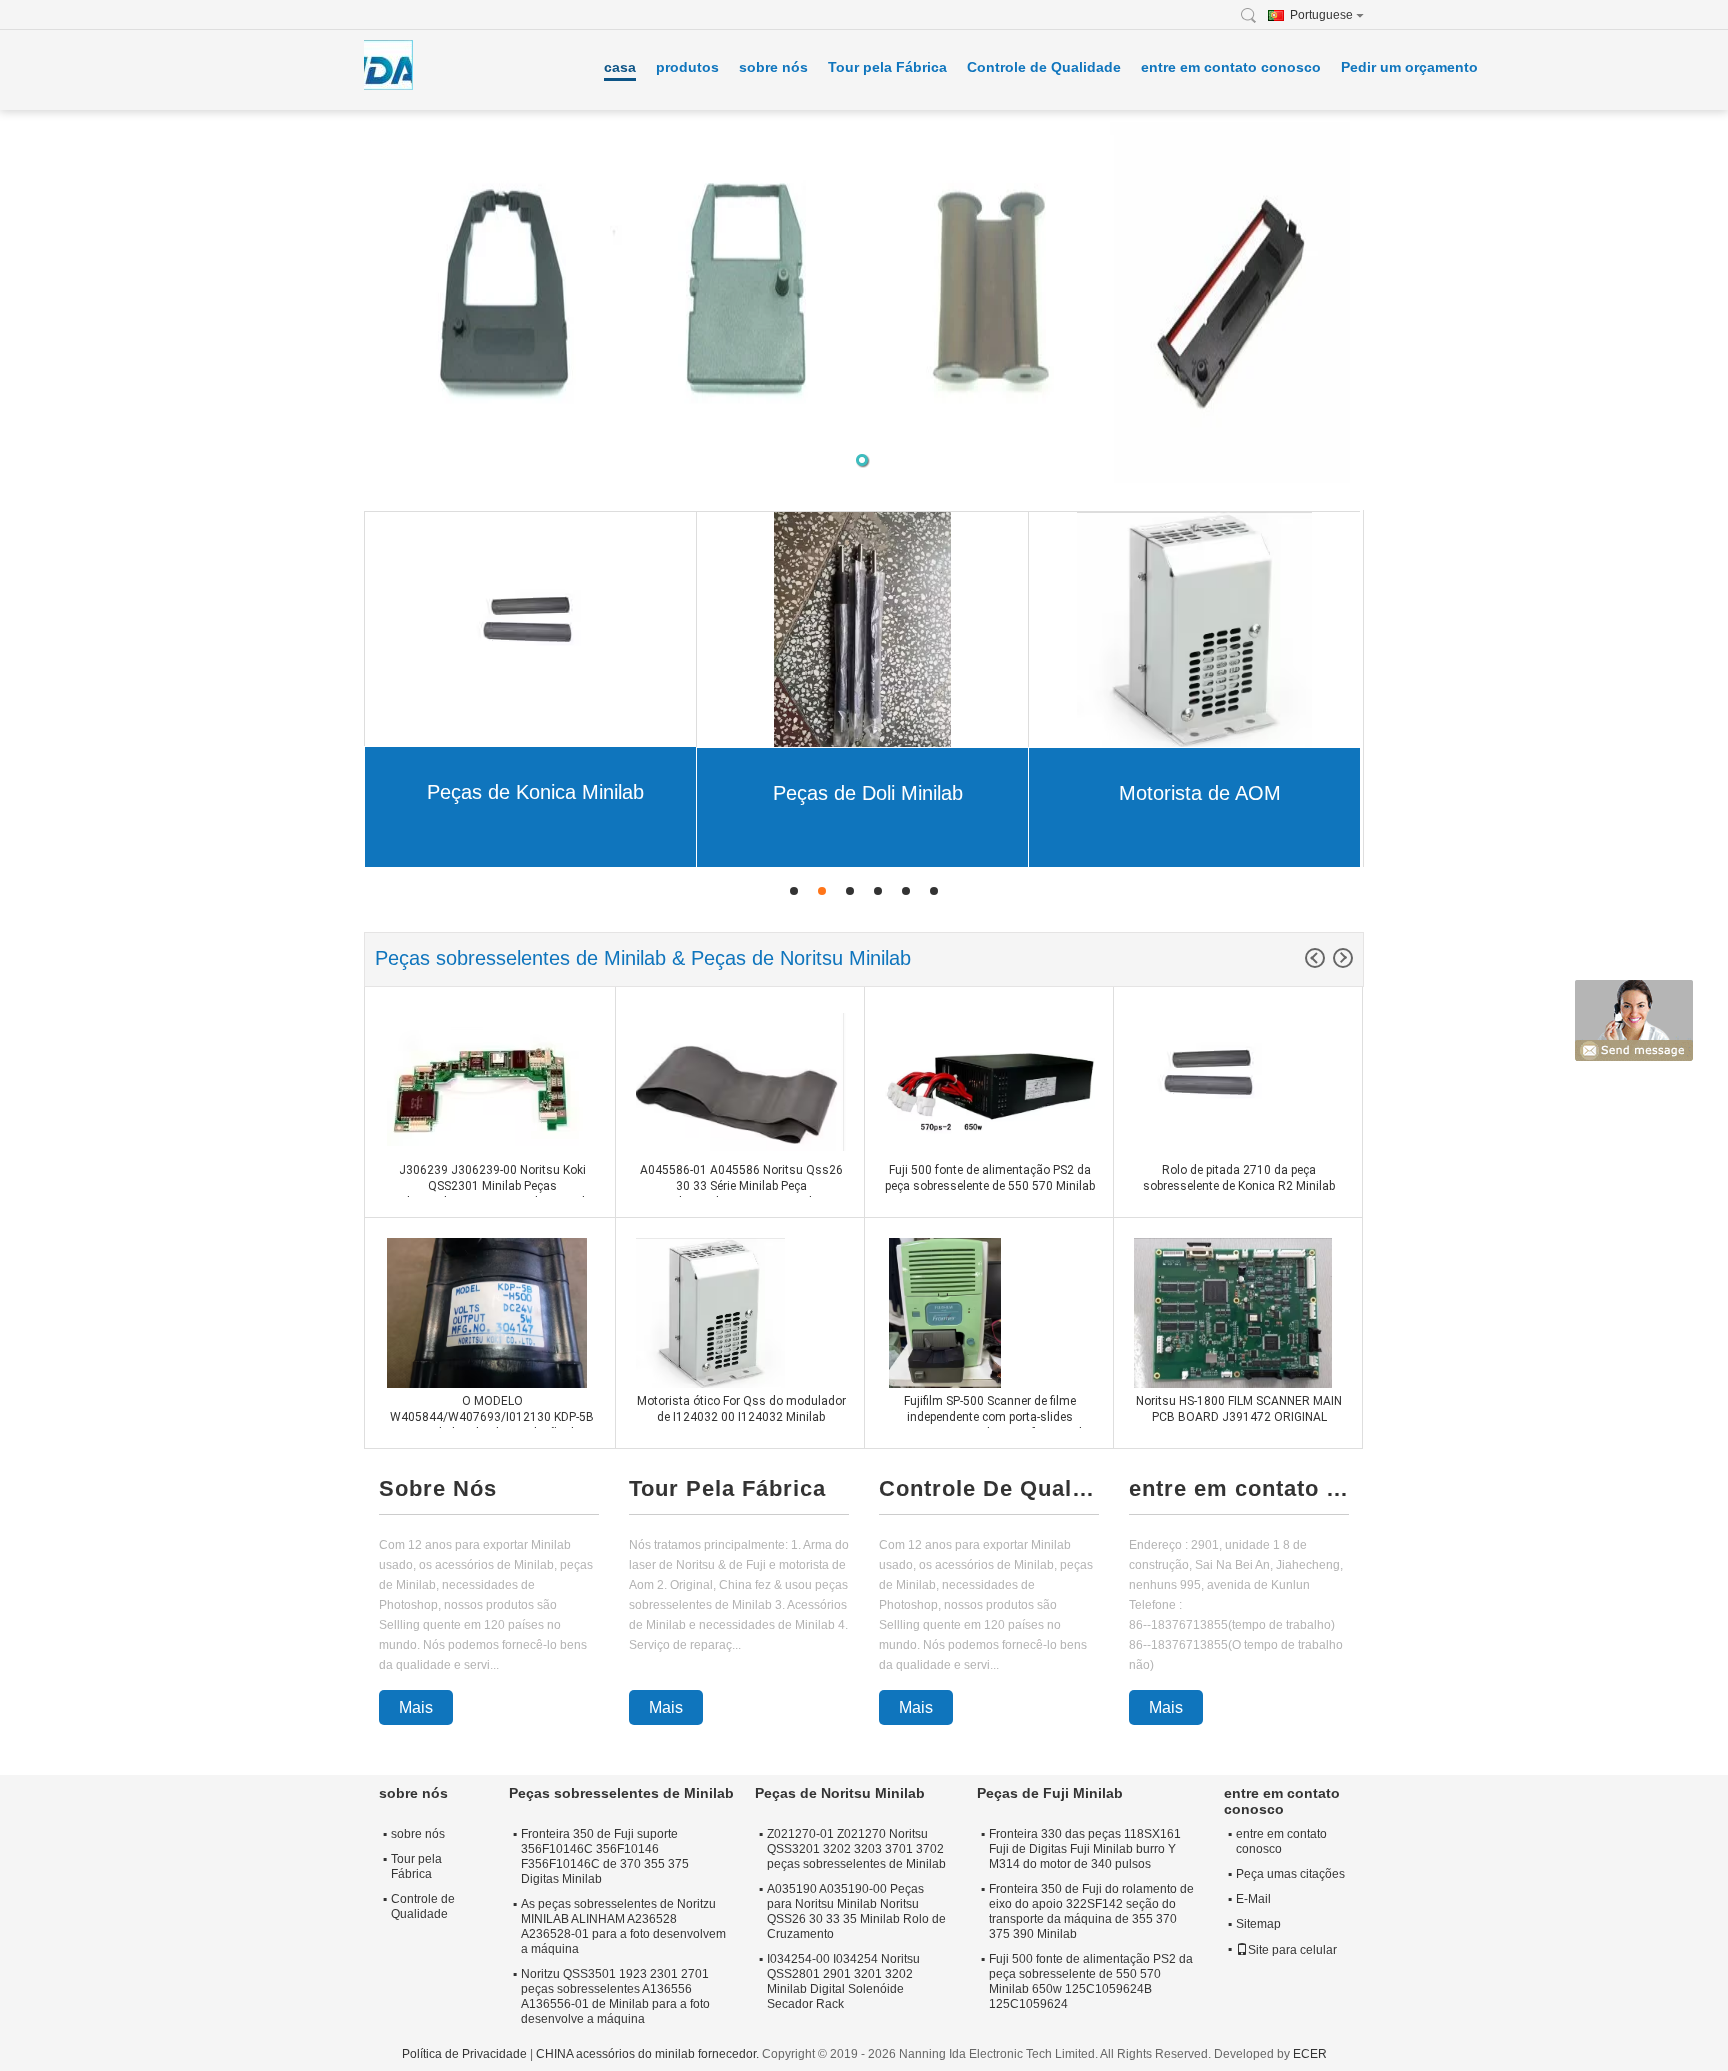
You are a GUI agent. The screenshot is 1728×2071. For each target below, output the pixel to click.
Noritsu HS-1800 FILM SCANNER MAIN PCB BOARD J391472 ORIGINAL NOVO (1239, 1417)
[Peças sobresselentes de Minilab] (864, 300)
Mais (416, 1707)
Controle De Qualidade (989, 1488)
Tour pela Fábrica (887, 67)
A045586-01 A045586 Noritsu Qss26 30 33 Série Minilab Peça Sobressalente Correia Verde (741, 1186)
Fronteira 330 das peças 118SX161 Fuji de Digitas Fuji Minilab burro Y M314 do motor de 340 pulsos (1085, 1849)
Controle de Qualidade (1044, 67)
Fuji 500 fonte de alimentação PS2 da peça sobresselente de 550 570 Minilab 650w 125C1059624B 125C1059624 (990, 1186)
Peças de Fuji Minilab (1050, 1793)
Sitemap (1258, 1924)
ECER (1310, 2054)
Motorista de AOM (1200, 793)
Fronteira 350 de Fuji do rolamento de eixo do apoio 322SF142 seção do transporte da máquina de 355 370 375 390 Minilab (1091, 1911)
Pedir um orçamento (1409, 67)
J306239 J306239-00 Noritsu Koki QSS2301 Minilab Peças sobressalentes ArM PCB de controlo (492, 1186)
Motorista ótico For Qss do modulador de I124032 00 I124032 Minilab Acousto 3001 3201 (741, 1417)
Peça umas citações (1290, 1874)
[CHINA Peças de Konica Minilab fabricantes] (530, 628)
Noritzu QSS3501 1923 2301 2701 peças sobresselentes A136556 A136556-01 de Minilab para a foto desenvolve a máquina (615, 1996)
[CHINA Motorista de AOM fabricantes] (1194, 629)
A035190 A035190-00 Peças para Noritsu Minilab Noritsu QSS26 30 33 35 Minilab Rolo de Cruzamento (856, 1911)
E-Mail (1253, 1899)
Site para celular (1292, 1950)
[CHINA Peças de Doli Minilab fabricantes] (862, 629)
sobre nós (773, 67)
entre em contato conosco (1231, 67)
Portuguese (1321, 15)
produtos (687, 67)
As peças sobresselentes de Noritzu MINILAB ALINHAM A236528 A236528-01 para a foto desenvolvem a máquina (623, 1926)
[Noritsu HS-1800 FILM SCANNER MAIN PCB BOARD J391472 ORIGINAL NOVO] (1233, 1312)
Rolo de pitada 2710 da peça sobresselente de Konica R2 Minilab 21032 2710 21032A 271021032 (1239, 1186)
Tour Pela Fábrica (727, 1488)
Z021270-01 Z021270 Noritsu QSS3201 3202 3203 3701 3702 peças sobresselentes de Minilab (856, 1849)
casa (620, 67)
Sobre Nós (438, 1488)
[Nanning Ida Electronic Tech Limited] (1254, 15)
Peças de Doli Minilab (868, 793)
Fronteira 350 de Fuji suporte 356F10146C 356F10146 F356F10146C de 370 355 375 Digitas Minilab (605, 1856)
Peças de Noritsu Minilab (840, 1793)
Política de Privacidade (464, 2054)
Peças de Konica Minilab (535, 792)
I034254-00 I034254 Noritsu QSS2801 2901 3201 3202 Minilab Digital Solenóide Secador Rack (843, 1981)
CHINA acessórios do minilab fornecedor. (649, 2054)
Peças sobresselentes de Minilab (621, 1793)
